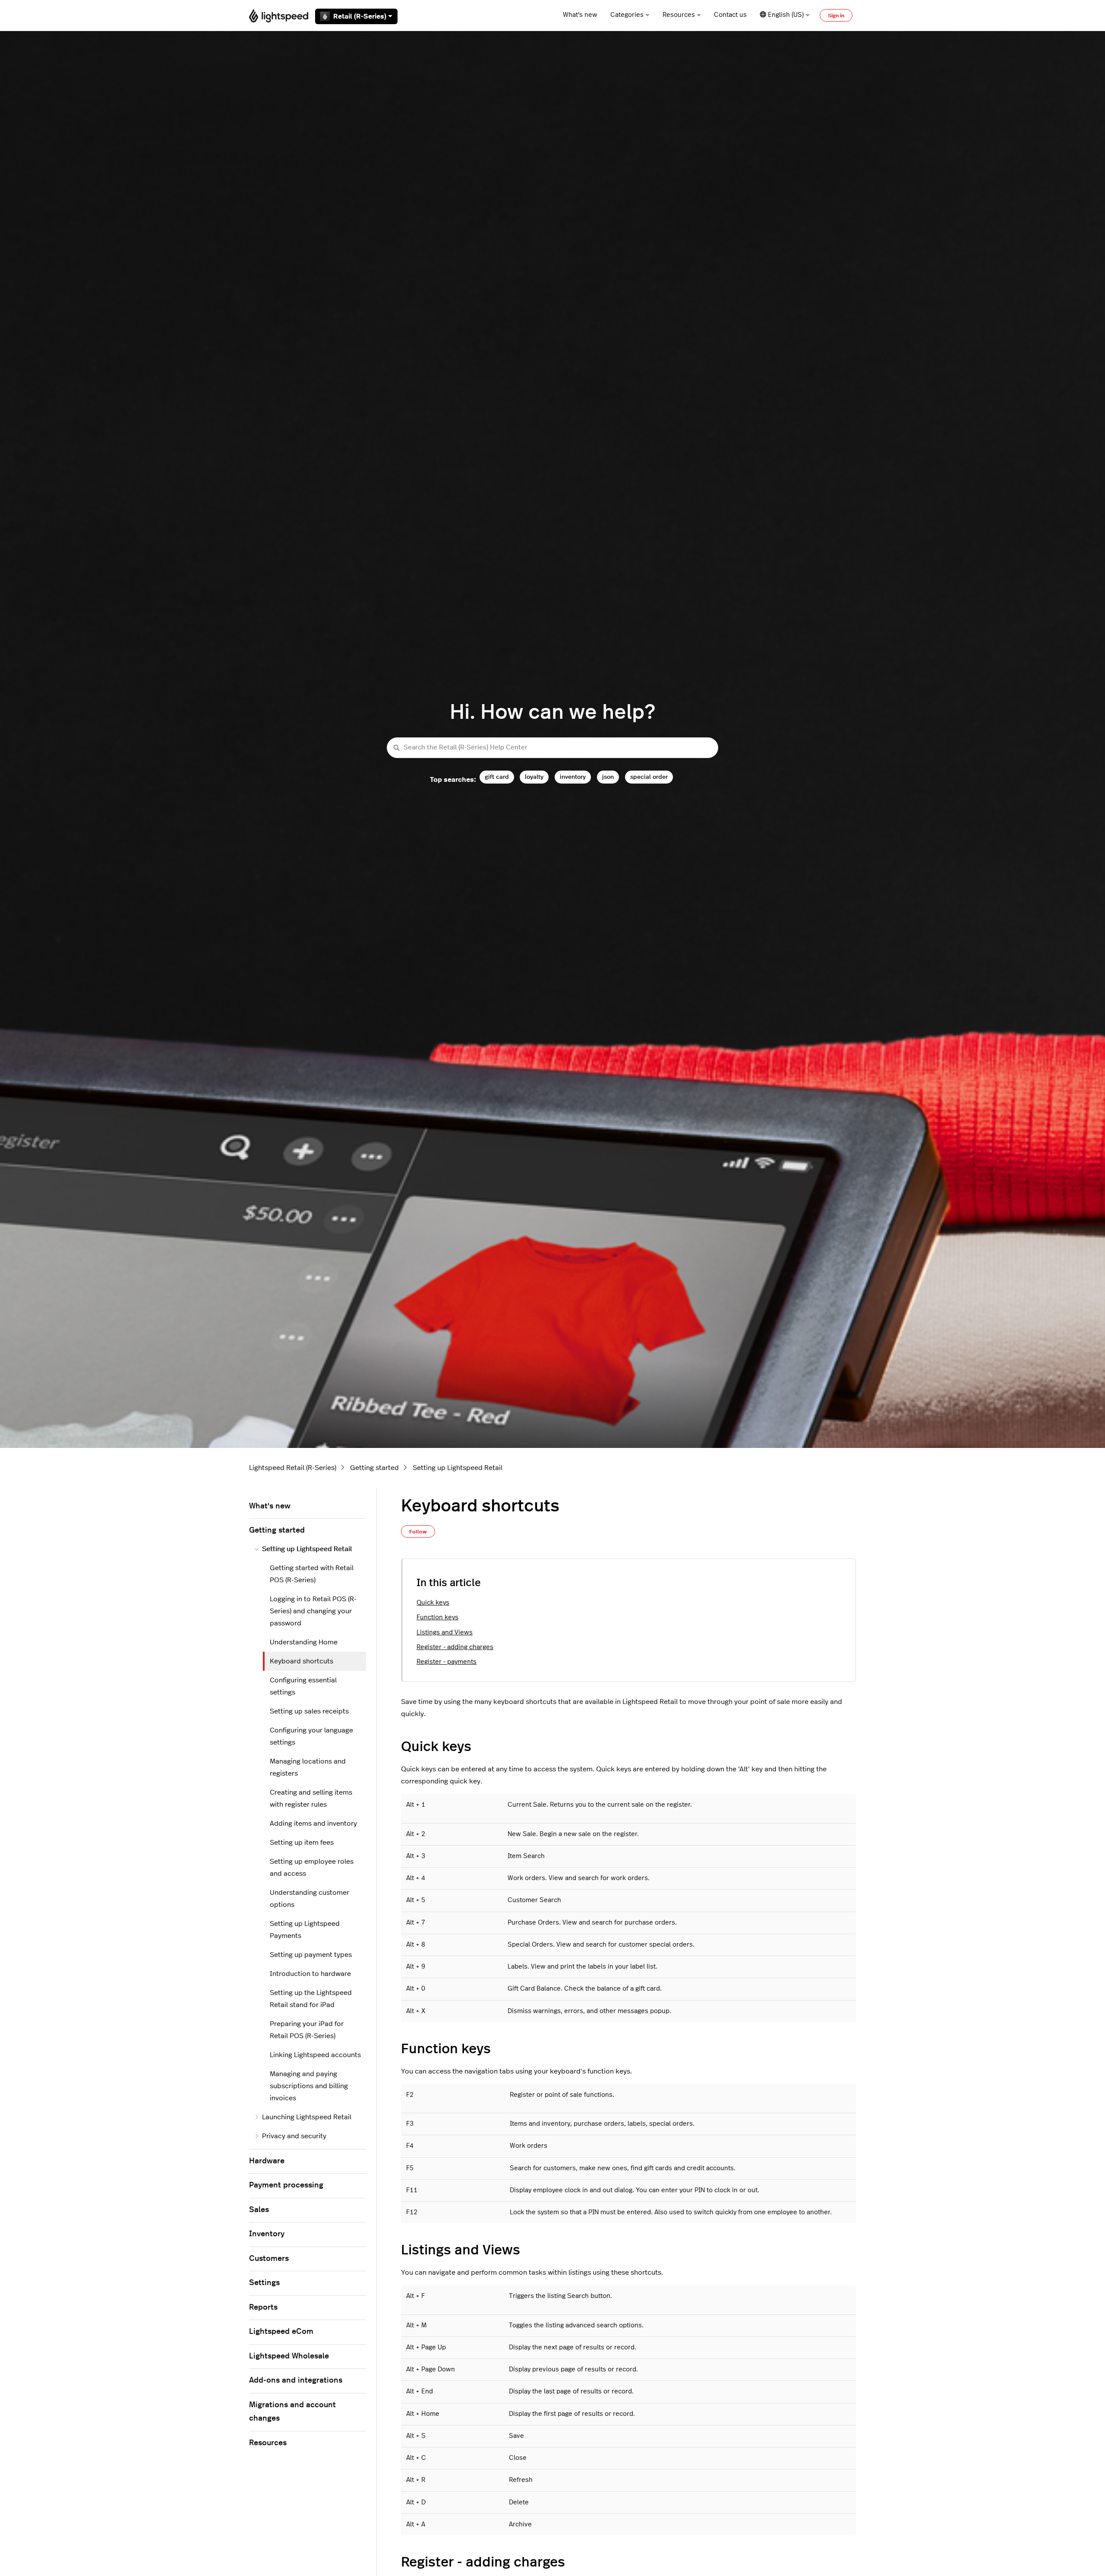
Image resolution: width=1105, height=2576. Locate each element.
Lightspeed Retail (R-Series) (293, 1468)
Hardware (267, 2161)
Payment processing (286, 2185)
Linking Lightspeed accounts (315, 2055)
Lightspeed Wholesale (289, 2356)
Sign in (836, 16)
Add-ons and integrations (296, 2380)
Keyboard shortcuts (302, 1661)
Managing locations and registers (308, 1767)
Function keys (437, 1617)
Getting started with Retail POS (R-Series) (312, 1574)
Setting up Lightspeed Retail (458, 1468)
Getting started (374, 1468)
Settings (264, 2283)
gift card (497, 777)
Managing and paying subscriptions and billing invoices (309, 2086)
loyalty (534, 777)
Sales (259, 2210)
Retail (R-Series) (360, 16)
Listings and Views (445, 1633)
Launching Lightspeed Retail (307, 2117)
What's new (580, 15)
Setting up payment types (311, 1955)
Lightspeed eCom (281, 2332)
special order (649, 777)
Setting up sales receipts (309, 1711)
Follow (418, 1532)
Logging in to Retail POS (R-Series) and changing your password (313, 1611)
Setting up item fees (302, 1843)
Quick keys (433, 1603)
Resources (679, 15)
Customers (269, 2259)
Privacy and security (294, 2136)
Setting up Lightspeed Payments (305, 1930)
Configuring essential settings (303, 1686)
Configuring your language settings (311, 1736)
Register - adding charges (455, 1647)
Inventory (267, 2234)
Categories (627, 15)
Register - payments (447, 1662)
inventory (573, 777)
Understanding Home (304, 1642)
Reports (263, 2307)
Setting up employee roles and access (312, 1868)
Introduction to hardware (310, 1974)
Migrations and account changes (292, 2412)
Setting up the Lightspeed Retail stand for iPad (311, 1999)
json (608, 777)
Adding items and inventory (313, 1824)
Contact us (730, 15)
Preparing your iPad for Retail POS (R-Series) (307, 2030)
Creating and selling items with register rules (311, 1798)
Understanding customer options (309, 1899)
